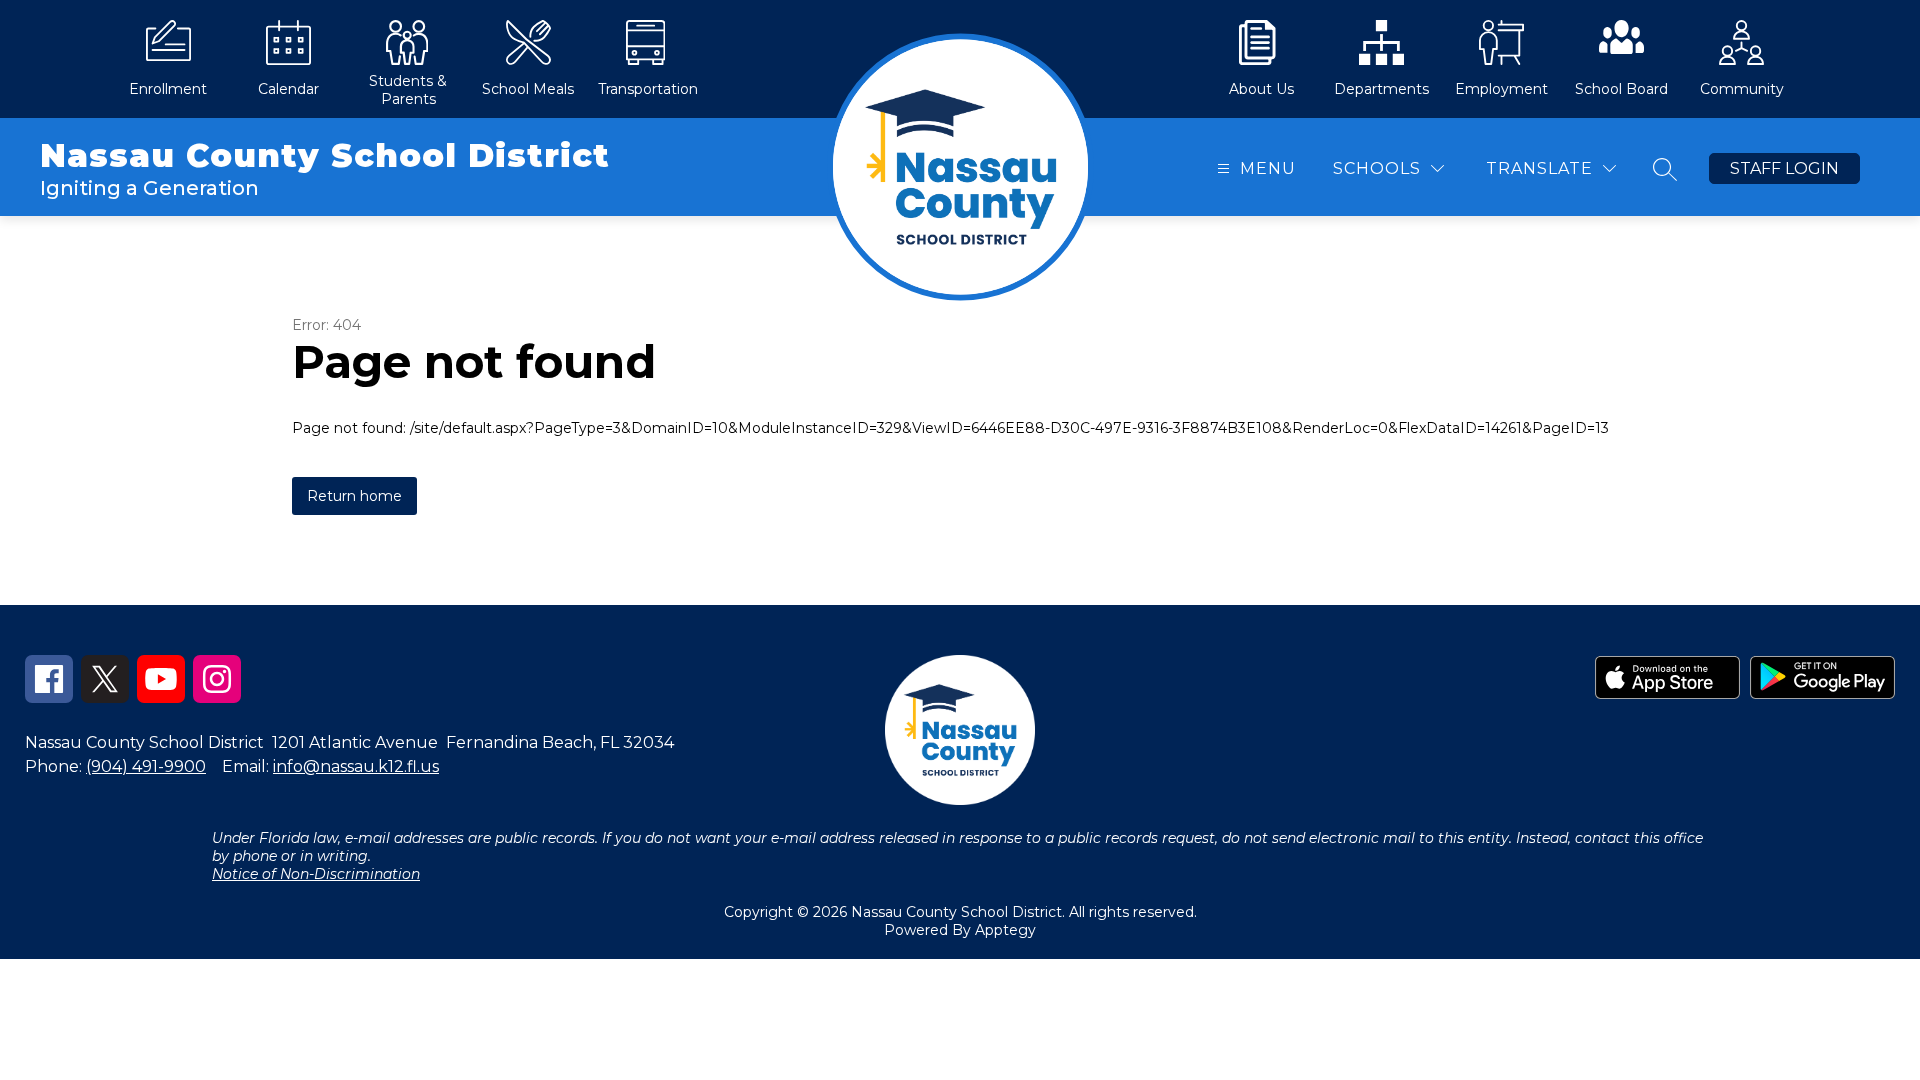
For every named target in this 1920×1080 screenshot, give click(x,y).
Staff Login (1784, 168)
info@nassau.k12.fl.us (356, 766)
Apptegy (1005, 930)
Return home (354, 496)
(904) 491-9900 (146, 766)
